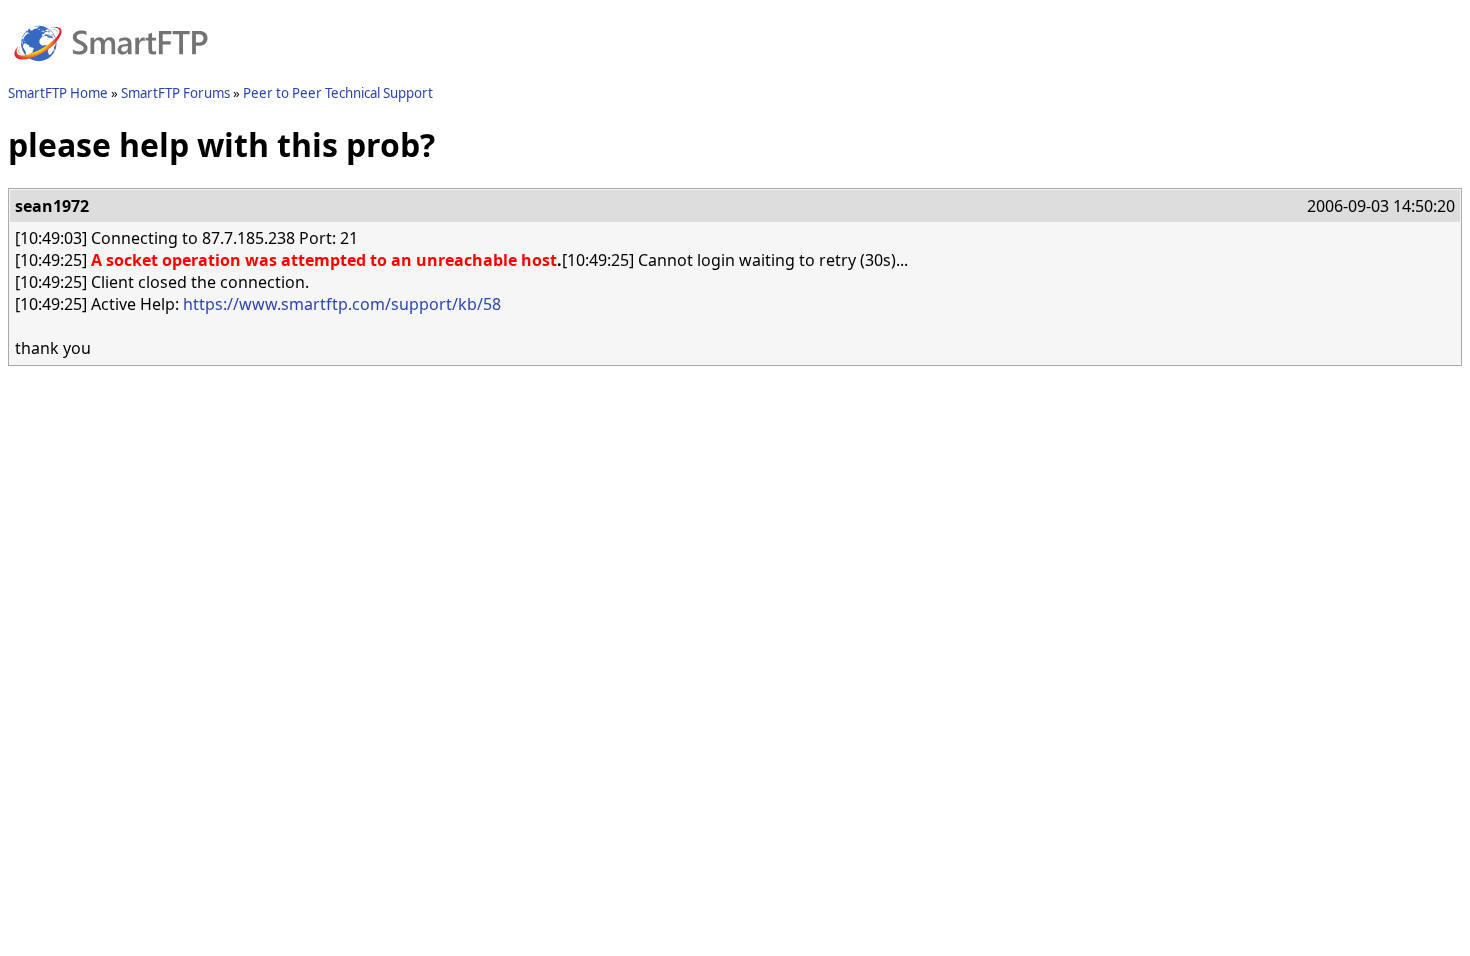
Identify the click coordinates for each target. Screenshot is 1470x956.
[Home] (111, 73)
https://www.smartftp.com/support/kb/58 (342, 304)
